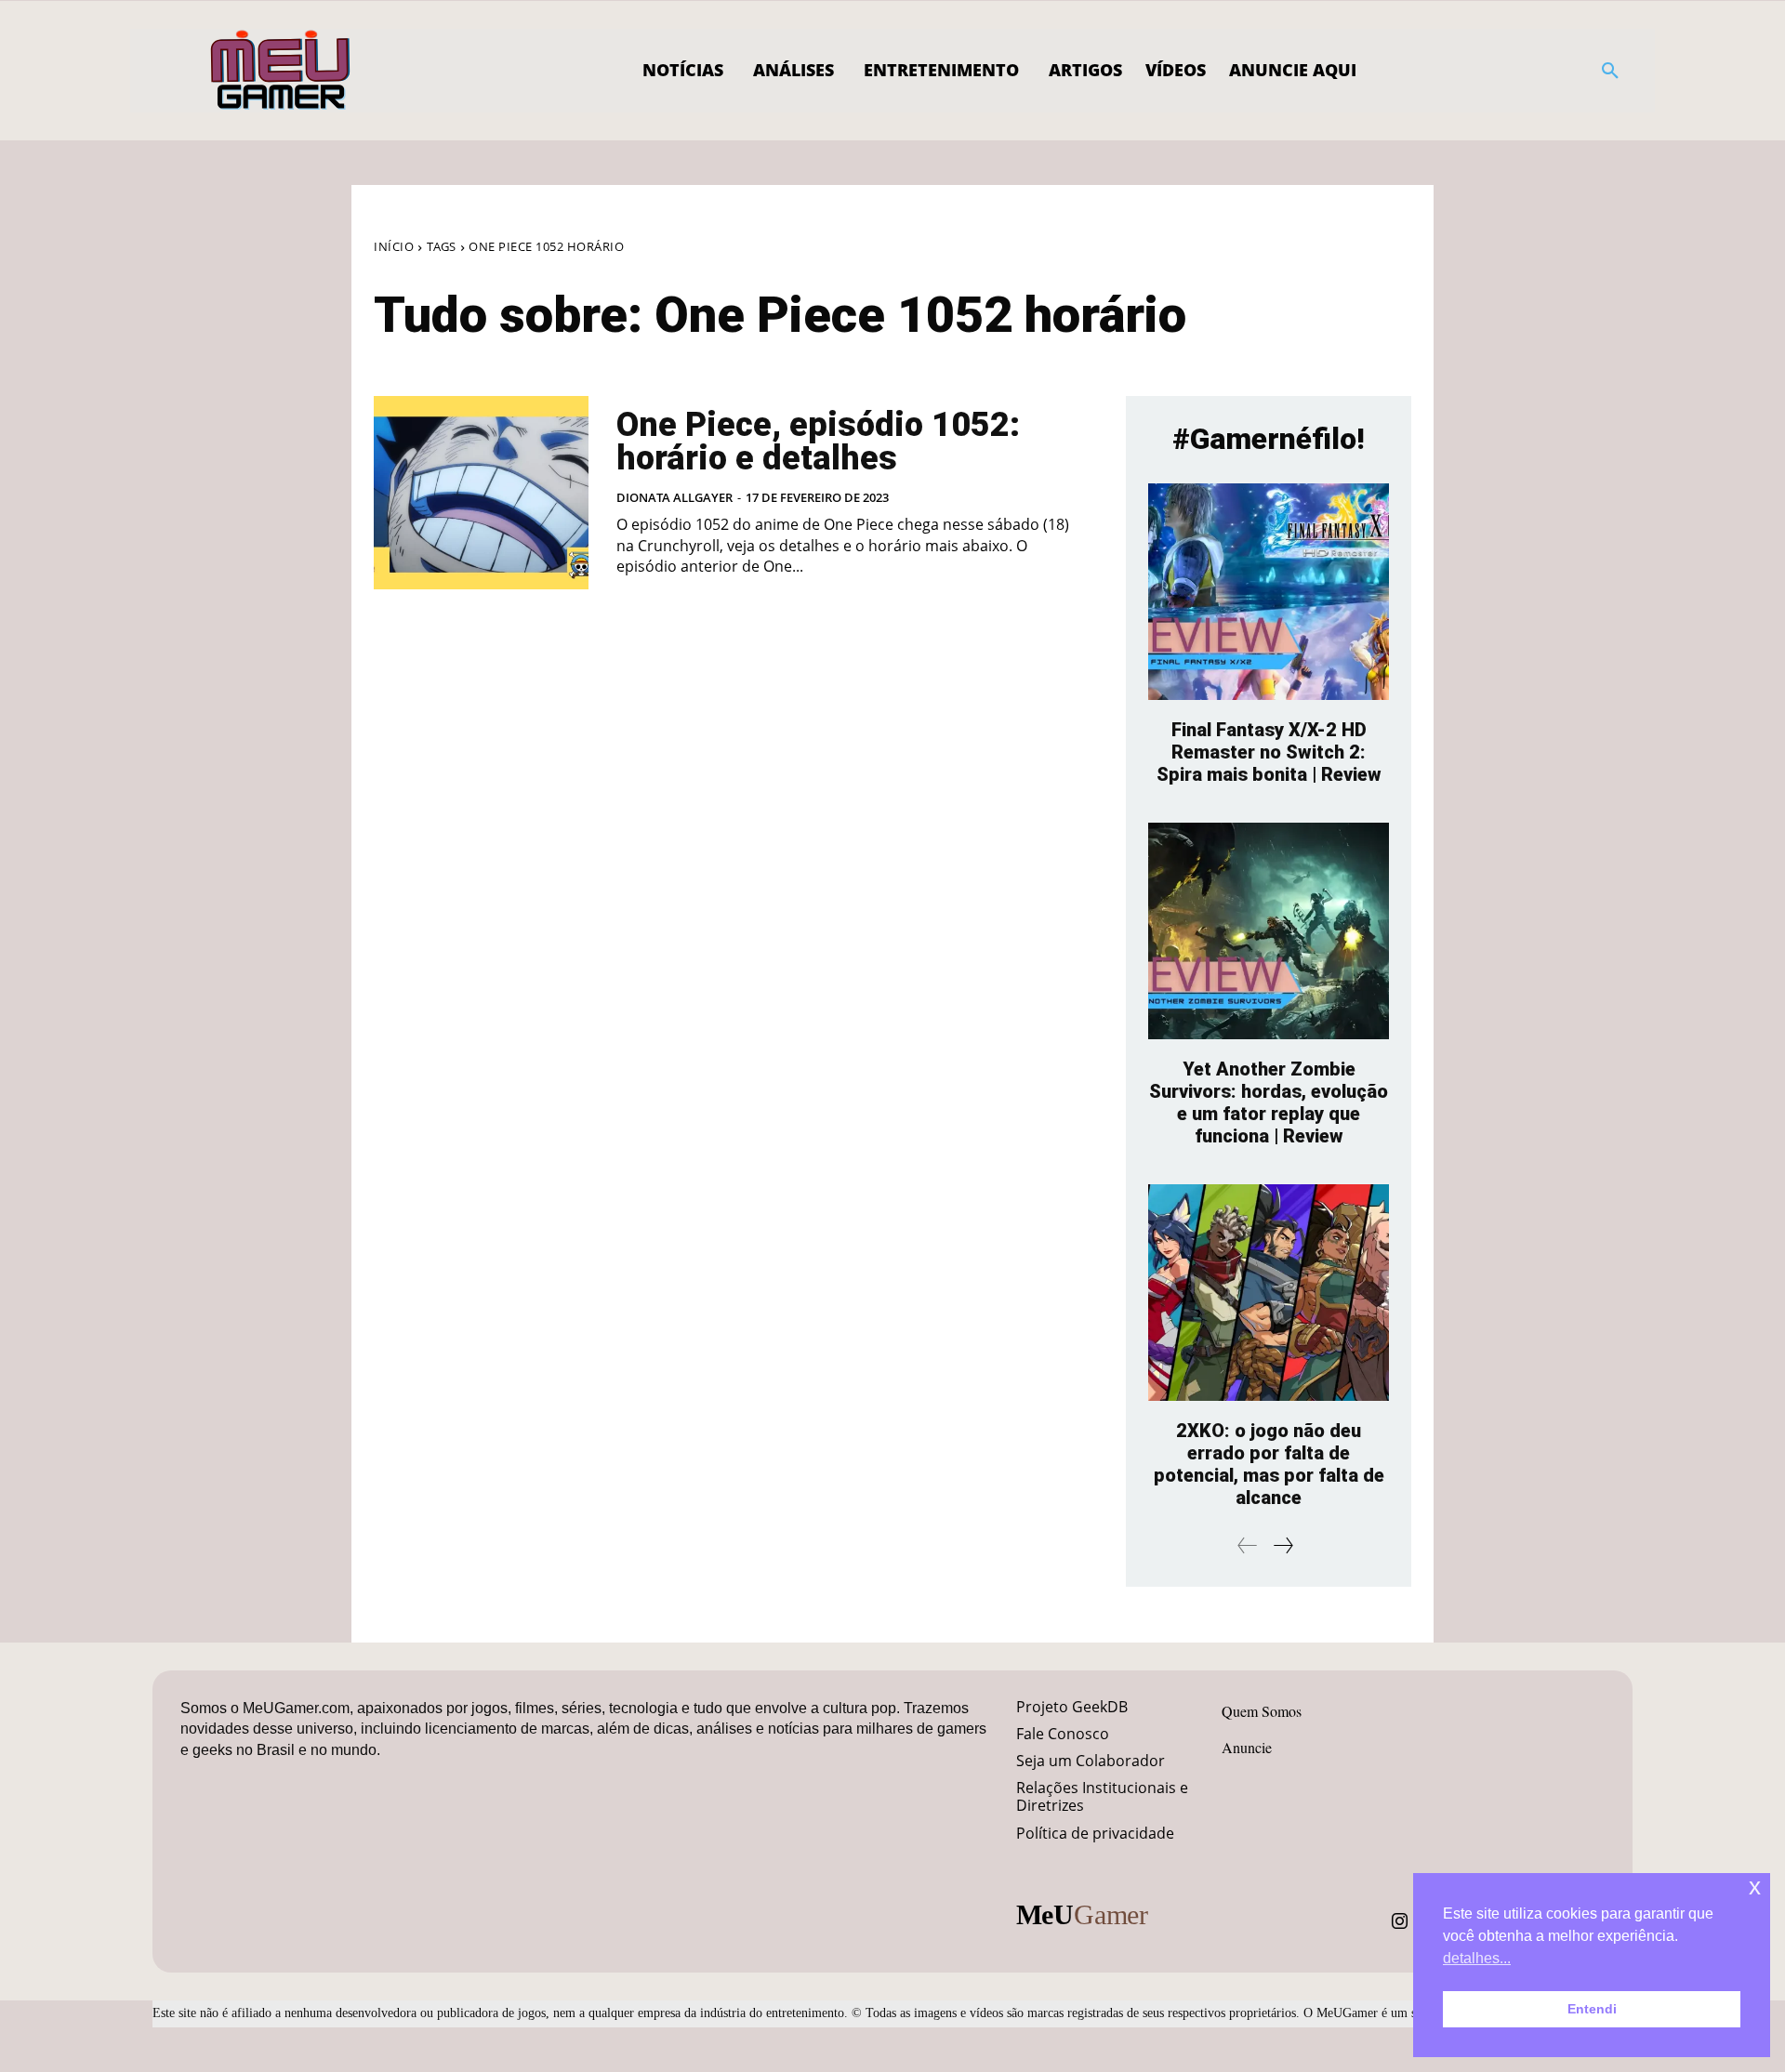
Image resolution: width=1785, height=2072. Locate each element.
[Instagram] (1400, 1921)
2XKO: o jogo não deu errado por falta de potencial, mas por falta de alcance (1269, 1464)
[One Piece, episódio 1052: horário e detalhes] (481, 493)
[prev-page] (1248, 1545)
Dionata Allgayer (674, 497)
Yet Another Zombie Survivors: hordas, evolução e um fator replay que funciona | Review (1269, 1102)
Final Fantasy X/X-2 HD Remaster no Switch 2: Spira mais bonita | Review (1269, 752)
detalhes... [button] (1477, 1958)
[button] (1610, 71)
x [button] (1755, 1887)
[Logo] (281, 71)
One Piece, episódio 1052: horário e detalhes (818, 442)
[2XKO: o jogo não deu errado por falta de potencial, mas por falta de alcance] (1269, 1293)
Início (394, 246)
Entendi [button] (1592, 2009)
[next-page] (1283, 1545)
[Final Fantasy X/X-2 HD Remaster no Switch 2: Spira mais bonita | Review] (1269, 592)
